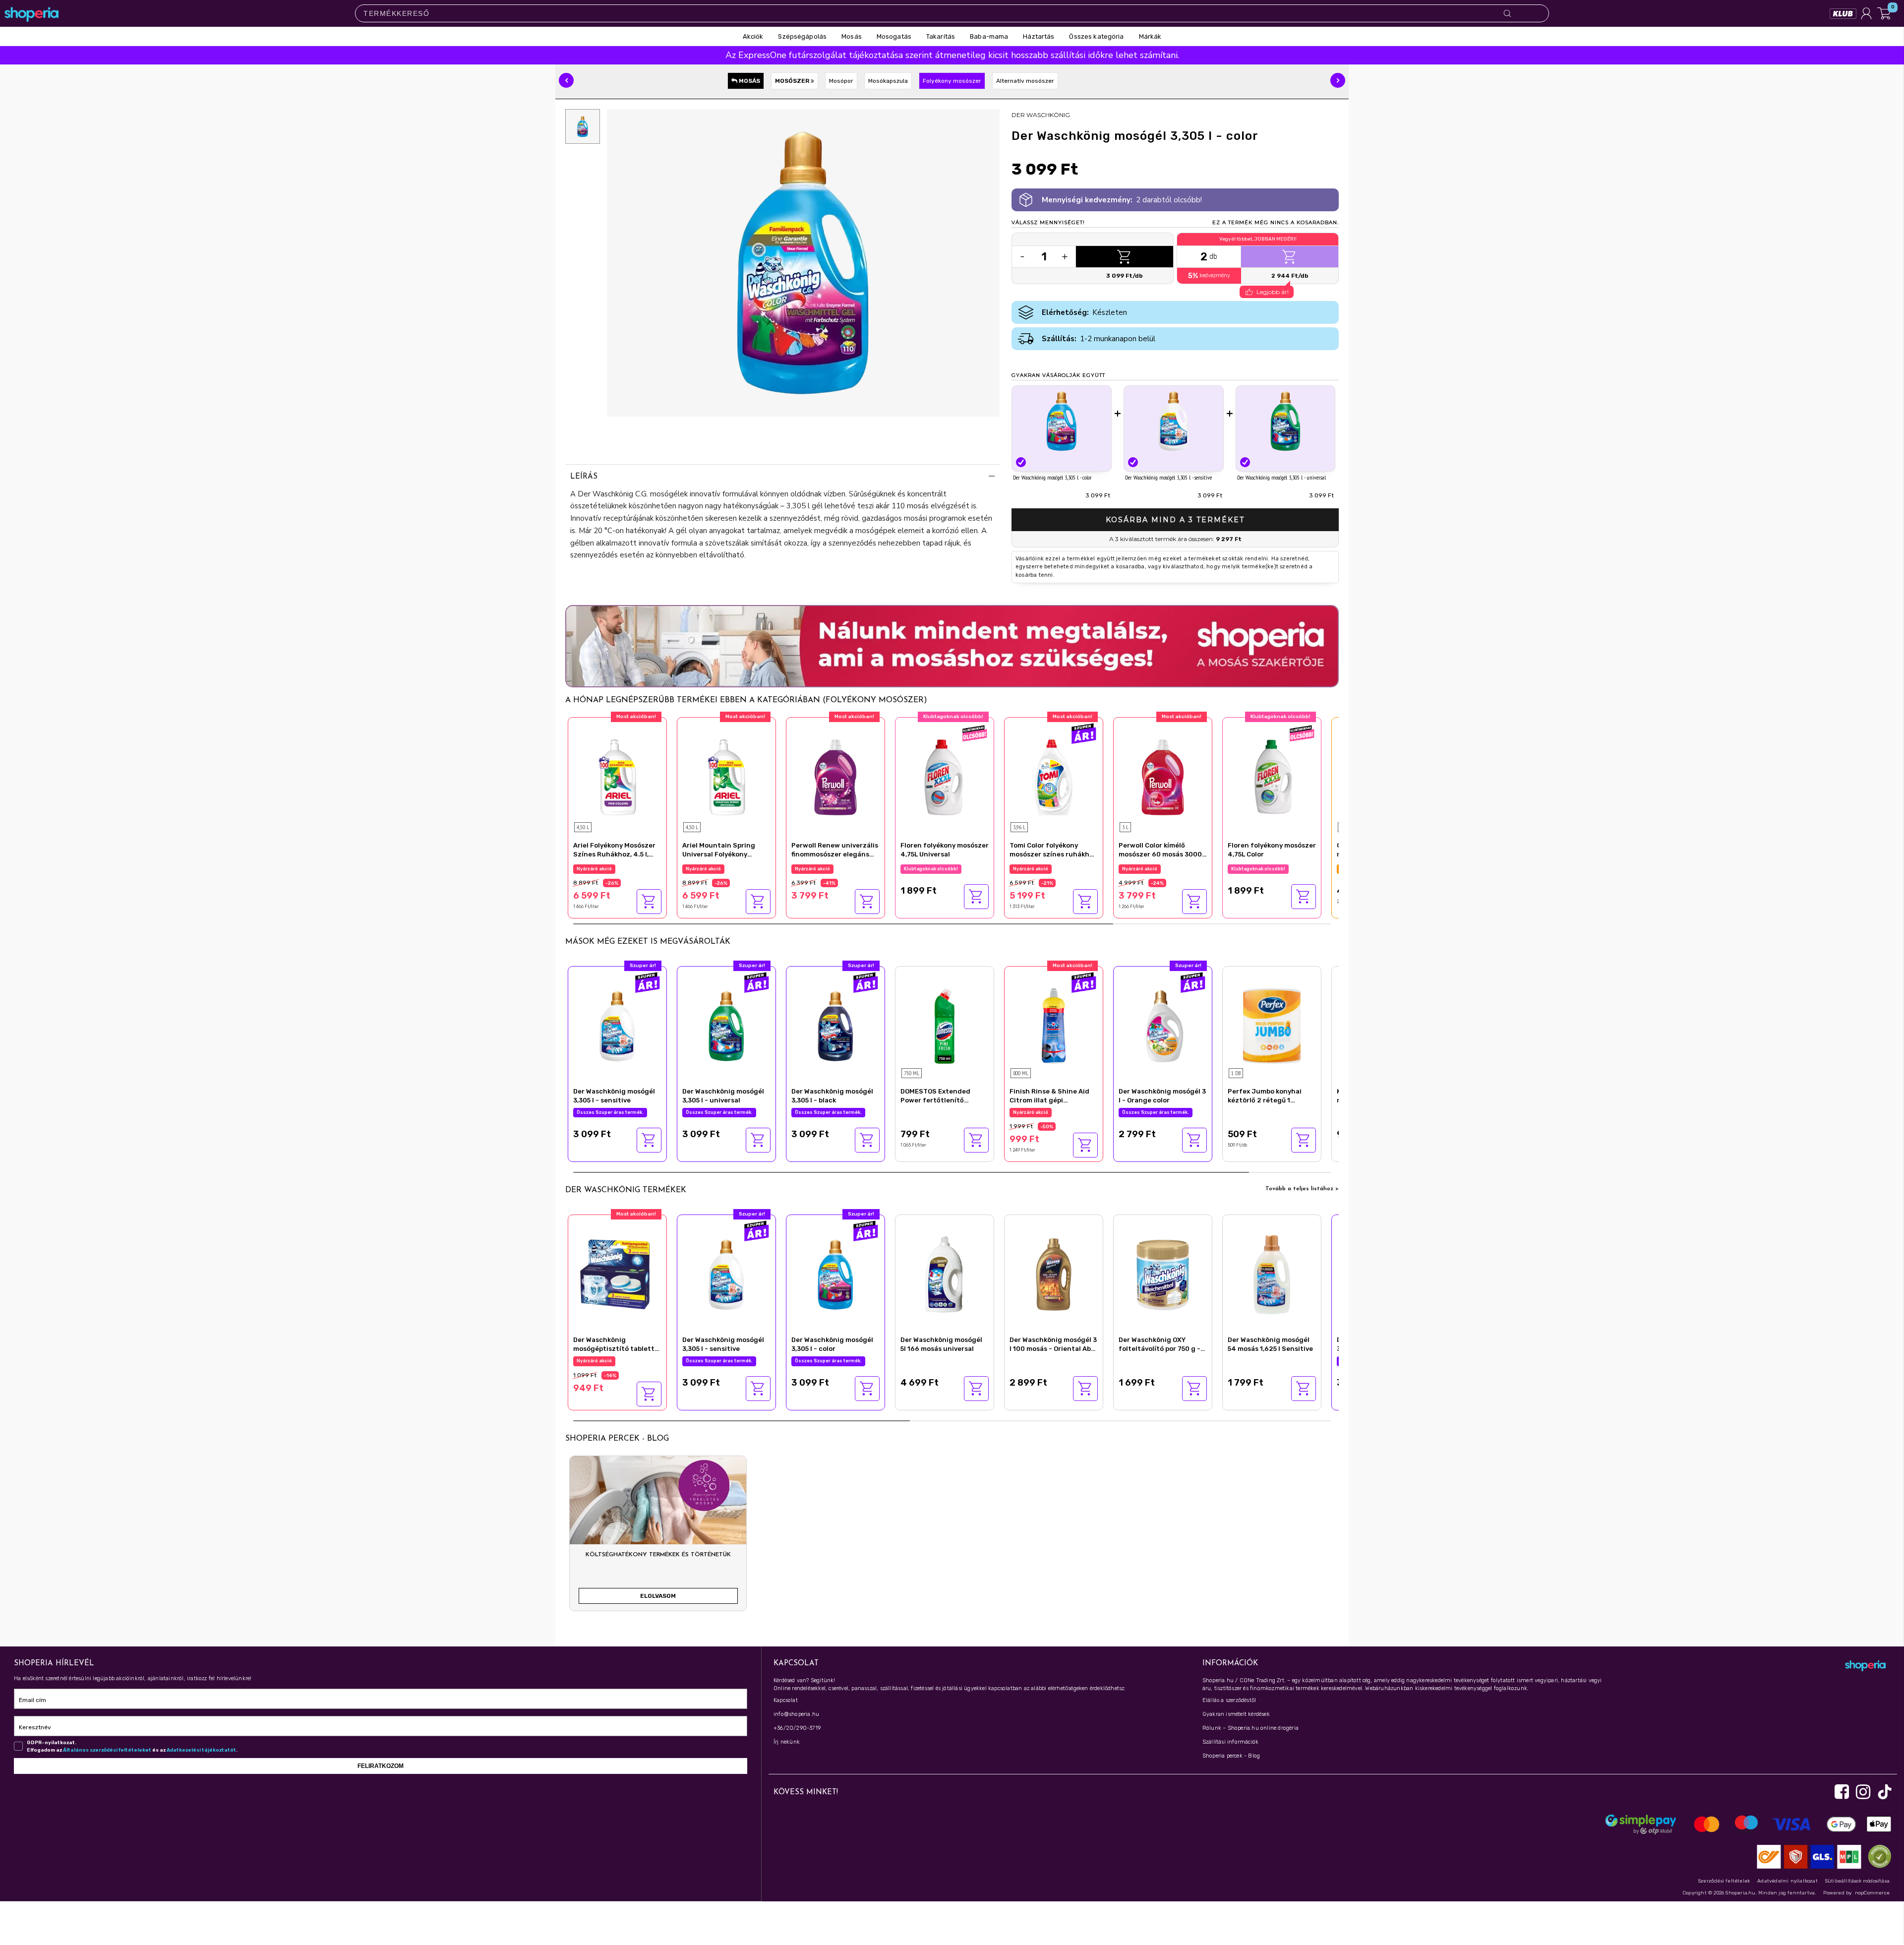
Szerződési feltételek (1724, 1881)
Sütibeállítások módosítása (1857, 1881)
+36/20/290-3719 (797, 1728)
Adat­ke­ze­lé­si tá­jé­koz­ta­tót (201, 1750)
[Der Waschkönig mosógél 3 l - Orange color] (1163, 1025)
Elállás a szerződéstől (1229, 1700)
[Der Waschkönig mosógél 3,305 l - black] (835, 1025)
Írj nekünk (787, 1742)
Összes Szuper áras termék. (1046, 869)
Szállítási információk (1230, 1742)
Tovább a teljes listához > (1302, 1189)
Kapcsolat (786, 1700)
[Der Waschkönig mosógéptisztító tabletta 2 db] (617, 1273)
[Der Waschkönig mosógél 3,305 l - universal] (1286, 421)
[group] (658, 1537)
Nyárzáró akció (594, 869)
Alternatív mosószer (1025, 81)
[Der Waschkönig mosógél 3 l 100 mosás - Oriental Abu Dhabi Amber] (1054, 1273)
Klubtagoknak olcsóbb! (931, 869)
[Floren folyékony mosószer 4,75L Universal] (945, 776)
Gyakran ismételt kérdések (1236, 1714)
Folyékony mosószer (952, 81)
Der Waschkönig (1041, 115)
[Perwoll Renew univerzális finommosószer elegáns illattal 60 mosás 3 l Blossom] (835, 776)
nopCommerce (1872, 1893)
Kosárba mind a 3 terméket (1175, 520)
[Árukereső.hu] (1877, 1856)
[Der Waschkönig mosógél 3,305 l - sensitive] (1174, 421)
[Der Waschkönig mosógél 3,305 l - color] (1062, 421)
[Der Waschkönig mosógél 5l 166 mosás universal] (945, 1273)
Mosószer (793, 81)
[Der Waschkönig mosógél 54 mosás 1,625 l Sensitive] (1272, 1273)
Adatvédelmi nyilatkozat (1787, 1881)
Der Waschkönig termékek (626, 1190)
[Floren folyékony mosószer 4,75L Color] (1272, 776)
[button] (566, 80)
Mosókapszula (888, 81)
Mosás (749, 81)
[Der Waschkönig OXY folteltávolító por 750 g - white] (1163, 1273)
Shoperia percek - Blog (1231, 1756)
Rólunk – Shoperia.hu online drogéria (1250, 1728)
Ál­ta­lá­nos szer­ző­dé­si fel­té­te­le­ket (107, 1750)
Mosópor (841, 81)
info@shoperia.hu (796, 1714)
